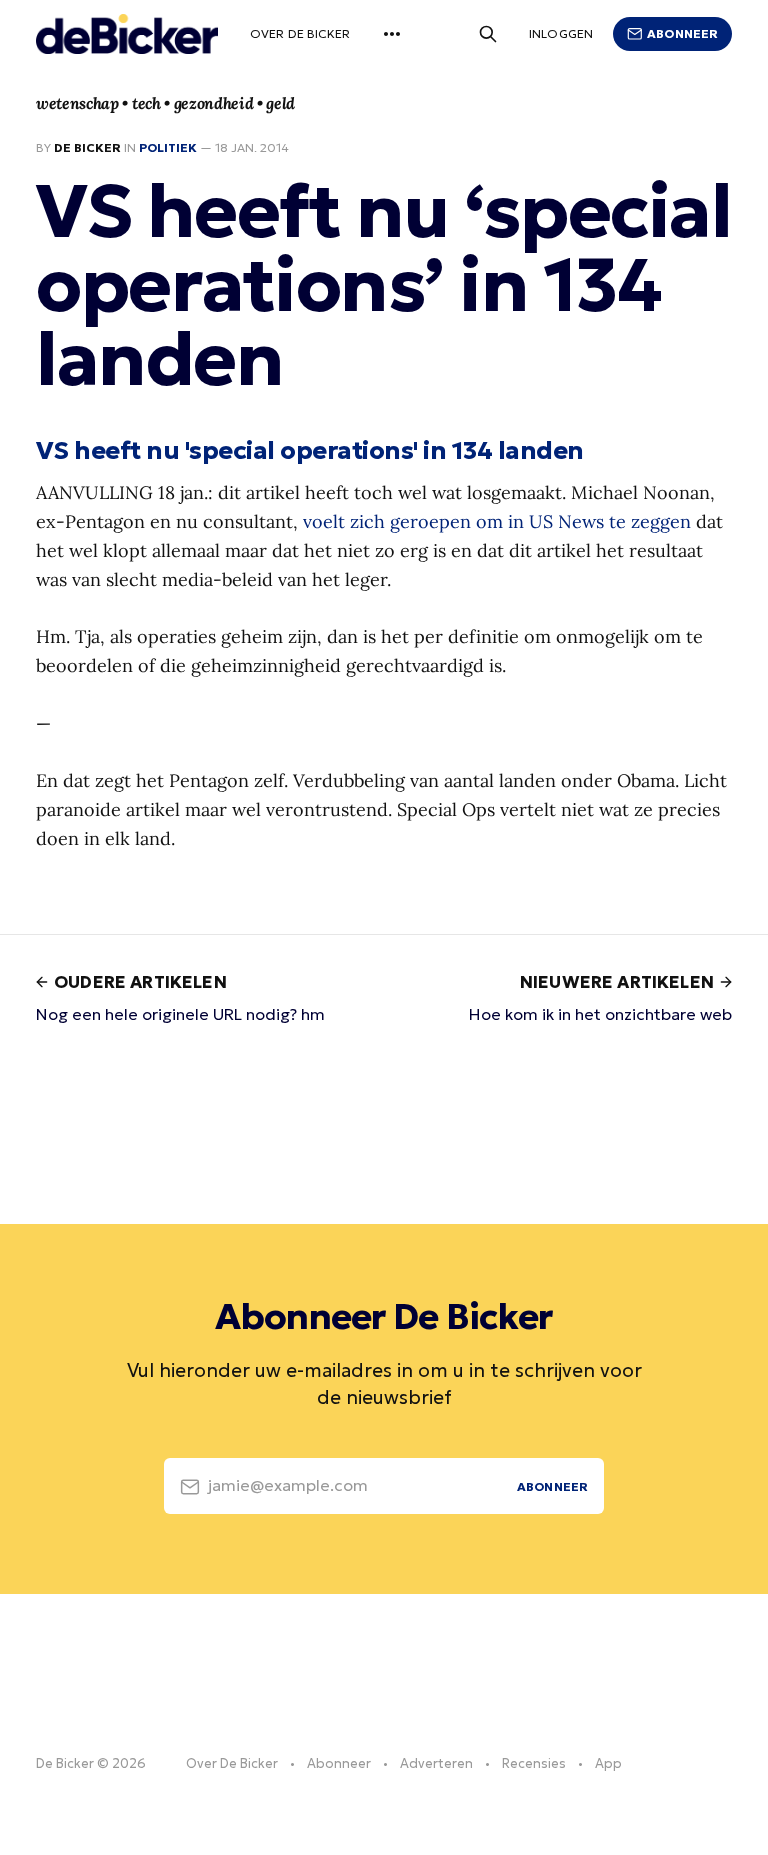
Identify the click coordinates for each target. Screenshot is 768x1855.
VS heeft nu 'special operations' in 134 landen (310, 450)
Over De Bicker (300, 33)
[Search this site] (488, 34)
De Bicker (87, 147)
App (608, 1763)
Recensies (534, 1763)
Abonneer (682, 33)
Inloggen (561, 33)
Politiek (168, 147)
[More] (392, 34)
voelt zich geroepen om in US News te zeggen (497, 521)
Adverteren (436, 1763)
